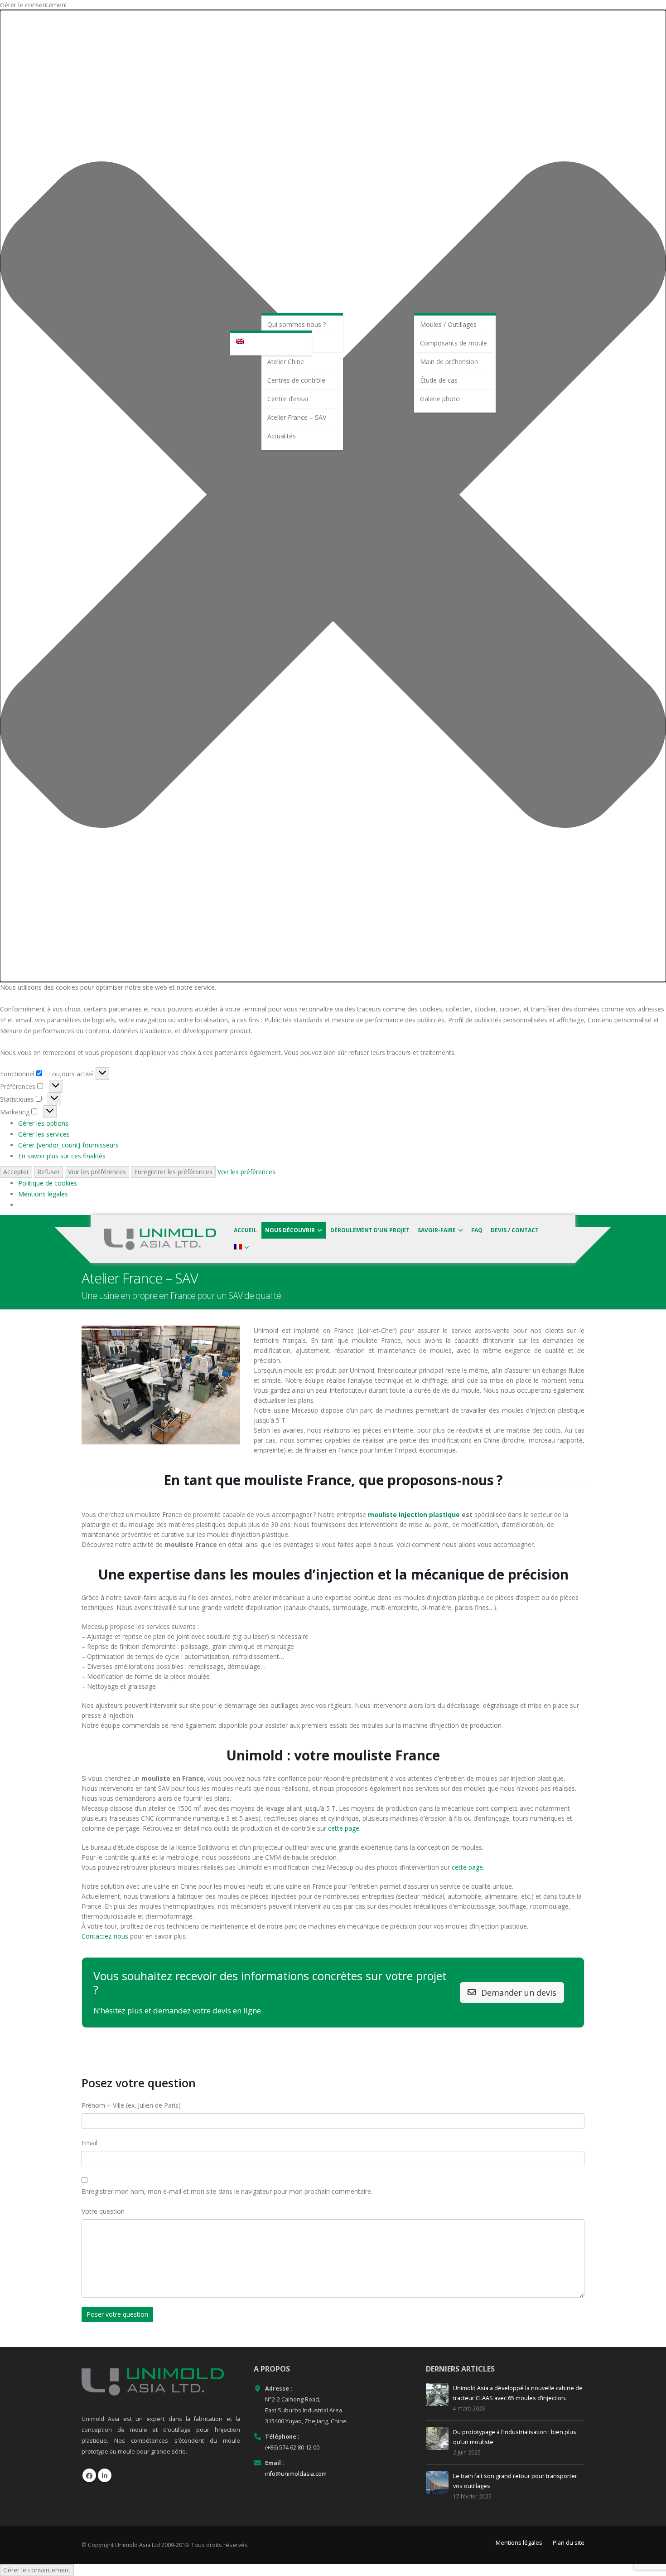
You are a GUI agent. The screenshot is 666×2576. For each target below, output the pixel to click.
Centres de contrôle (296, 380)
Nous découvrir (290, 1230)
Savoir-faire (437, 1230)
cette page (344, 1828)
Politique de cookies (48, 1183)
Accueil (245, 1230)
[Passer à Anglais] (271, 342)
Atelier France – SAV (297, 417)
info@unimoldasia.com (296, 2474)
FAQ (477, 1230)
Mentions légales (43, 1194)
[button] (333, 496)
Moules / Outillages (448, 324)
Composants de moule (454, 343)
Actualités (282, 436)
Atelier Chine (286, 362)
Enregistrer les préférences (173, 1172)
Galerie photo (440, 399)
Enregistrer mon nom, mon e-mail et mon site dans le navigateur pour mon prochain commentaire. (227, 2191)
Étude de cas (439, 380)
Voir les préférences (97, 1172)
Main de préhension (449, 362)
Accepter (16, 1172)
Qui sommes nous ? (297, 324)
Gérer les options (43, 1123)
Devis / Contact (515, 1230)
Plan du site (569, 2543)
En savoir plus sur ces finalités (62, 1156)
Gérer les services (44, 1134)
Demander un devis (518, 1993)
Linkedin (105, 2475)
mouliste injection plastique (414, 1514)
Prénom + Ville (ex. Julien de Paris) (131, 2105)
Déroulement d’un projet (370, 1230)
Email (89, 2143)
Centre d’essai (288, 399)
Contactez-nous (105, 1936)
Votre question (103, 2211)
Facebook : (89, 2475)
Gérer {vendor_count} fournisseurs (68, 1145)
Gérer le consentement (37, 2570)
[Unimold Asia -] (160, 1239)
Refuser (48, 1172)
